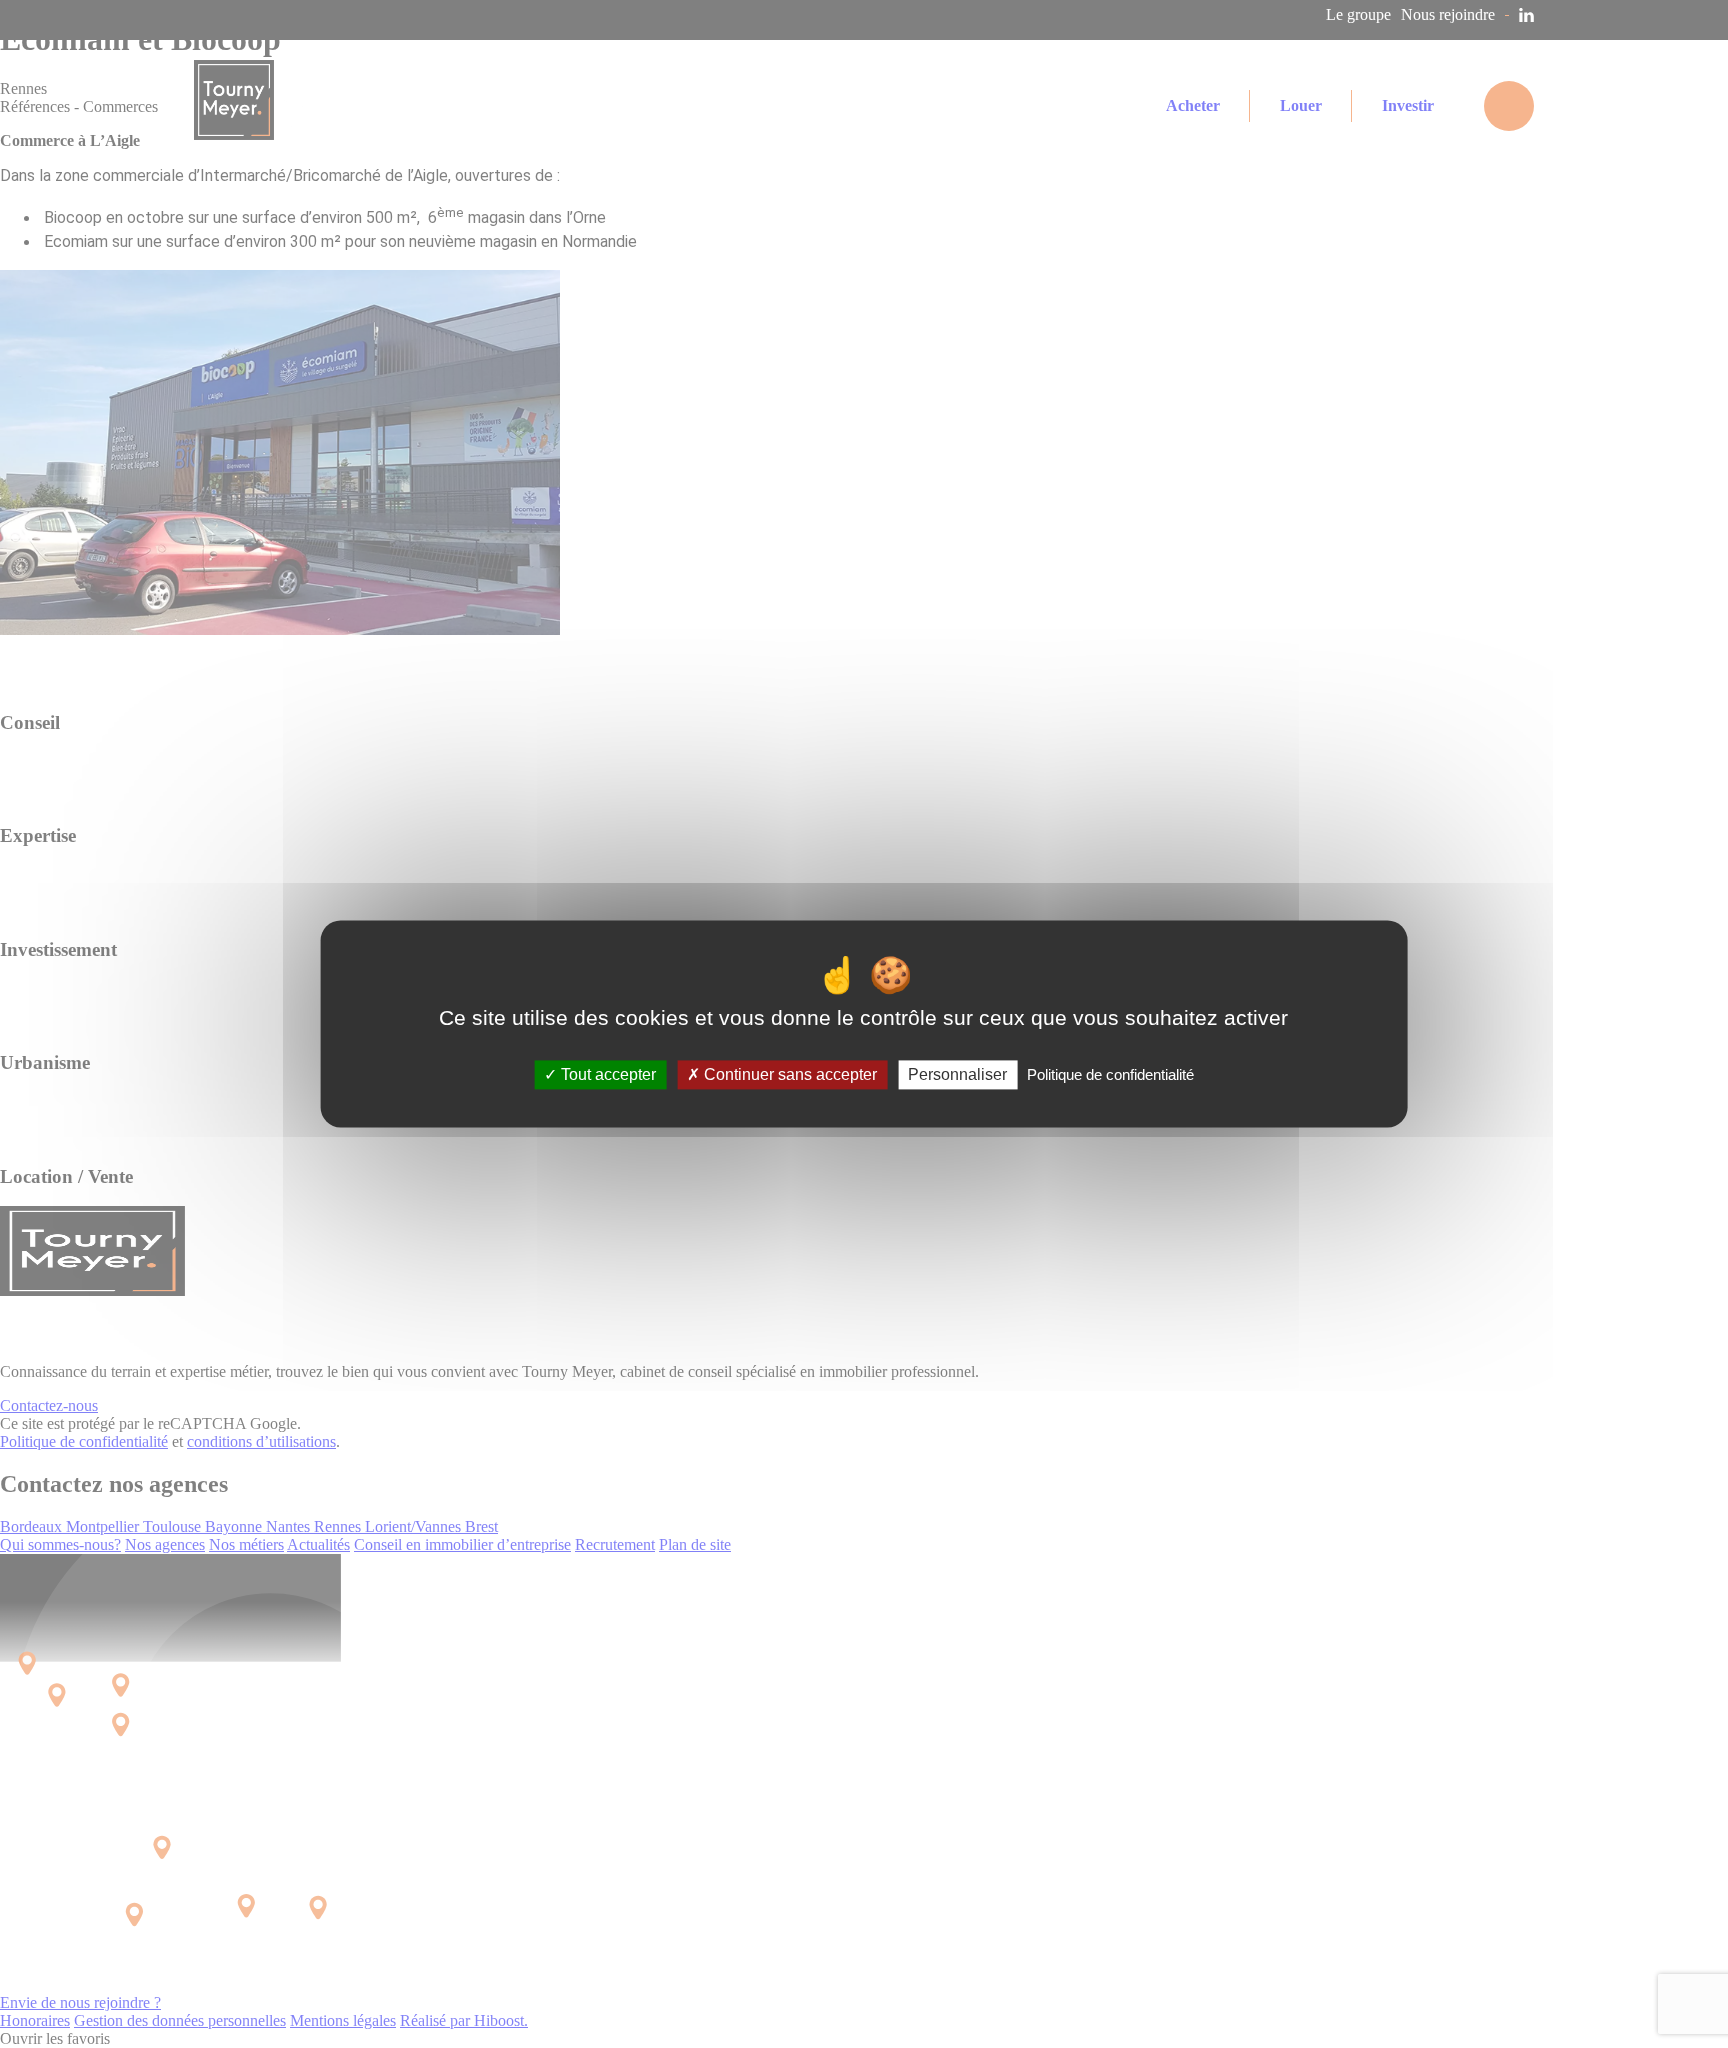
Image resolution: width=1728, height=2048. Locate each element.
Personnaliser (957, 1074)
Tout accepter (606, 1074)
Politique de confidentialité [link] (1110, 1074)
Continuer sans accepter (788, 1074)
